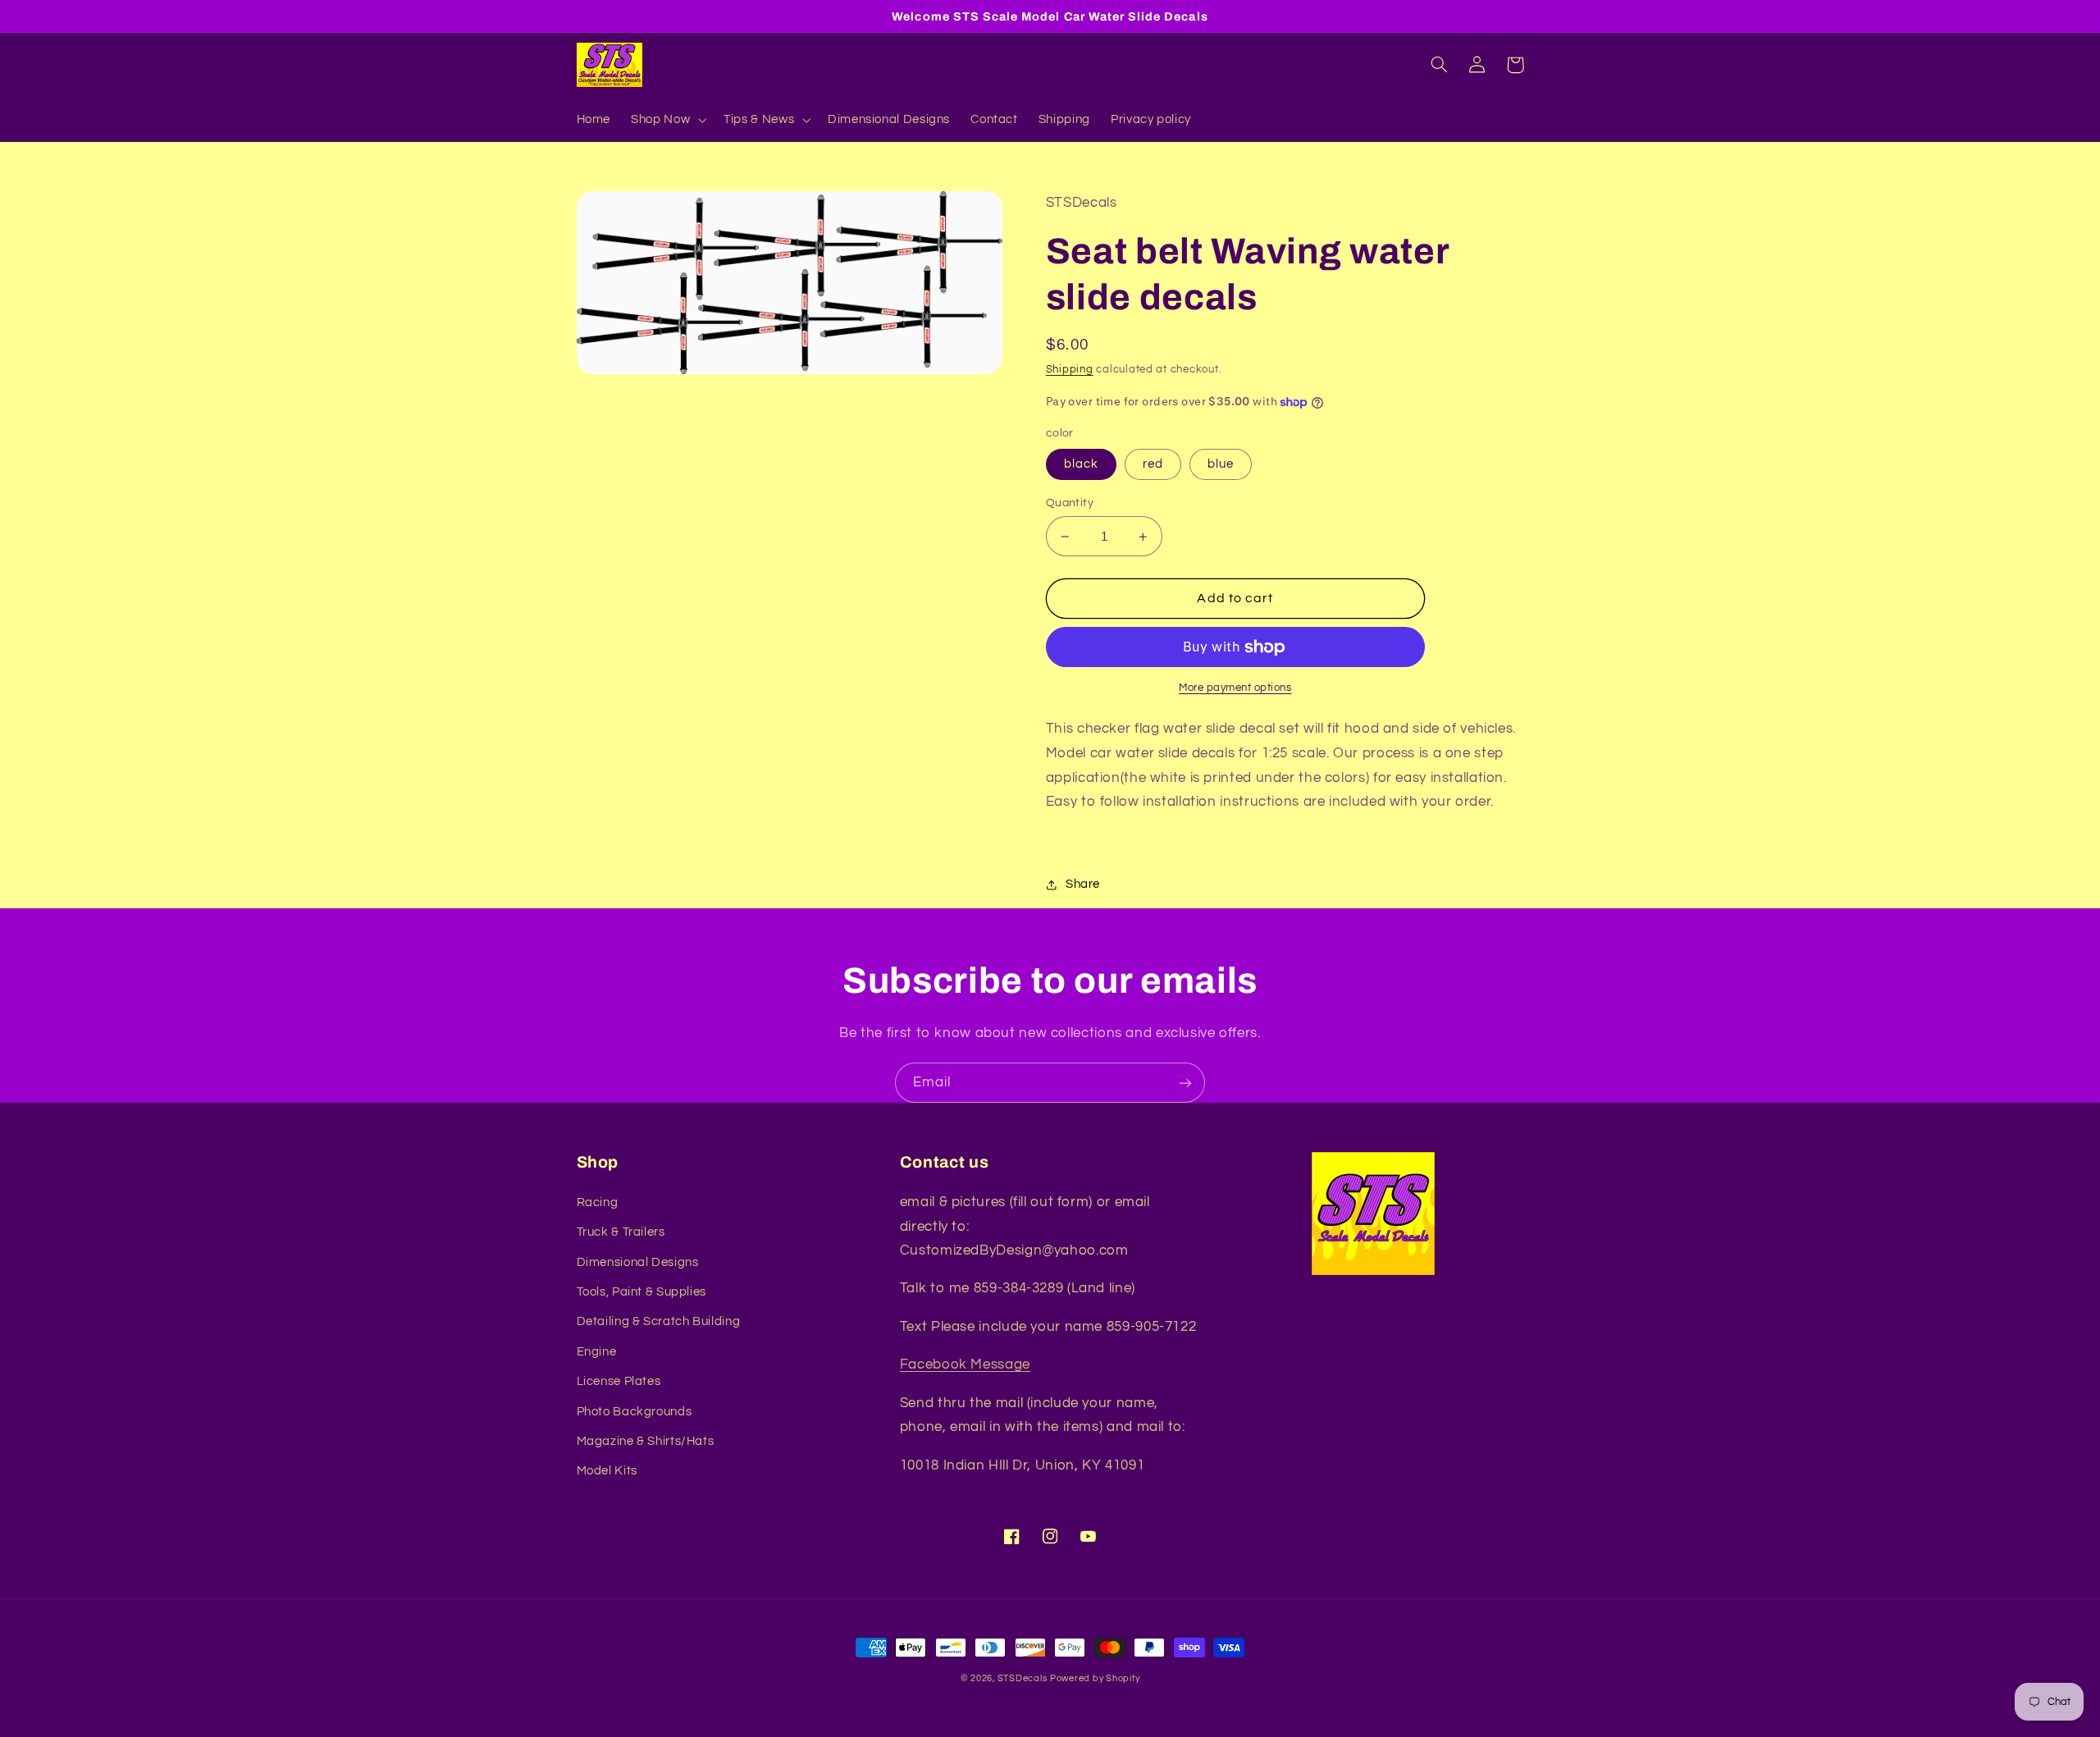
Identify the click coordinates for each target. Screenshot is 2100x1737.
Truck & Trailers (621, 1232)
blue (1221, 464)
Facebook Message (965, 1364)
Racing (598, 1202)
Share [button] (1083, 884)
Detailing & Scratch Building (659, 1321)
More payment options (1235, 688)
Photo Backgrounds (635, 1412)
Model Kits (607, 1471)
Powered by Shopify (1095, 1678)
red (1153, 464)
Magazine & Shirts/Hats (646, 1441)
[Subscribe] (1185, 1083)
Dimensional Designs (638, 1262)
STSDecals (1023, 1678)
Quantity (1070, 503)
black (1081, 464)
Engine (597, 1352)
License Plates (619, 1381)
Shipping (1070, 370)
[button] (667, 120)
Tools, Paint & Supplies (642, 1292)
